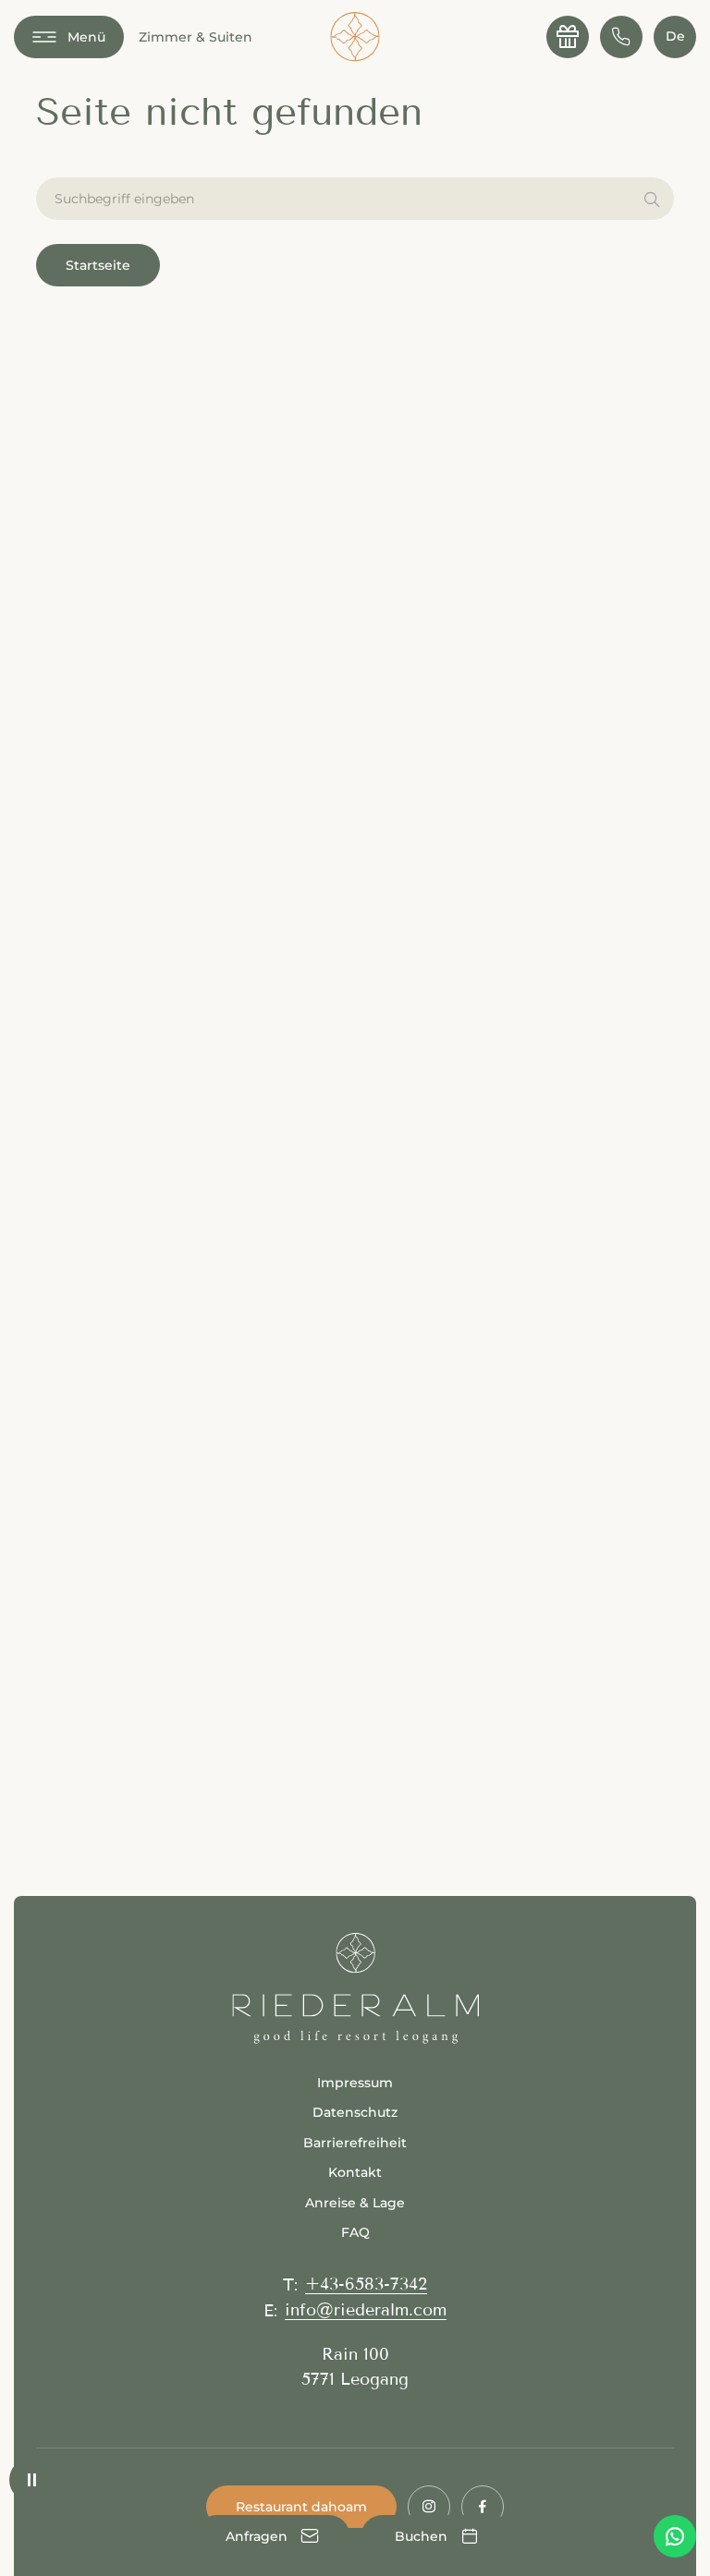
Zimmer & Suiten (196, 37)
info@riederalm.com (366, 2310)
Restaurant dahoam (301, 2507)
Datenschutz (355, 2112)
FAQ (355, 2232)
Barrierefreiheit (355, 2143)
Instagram (429, 2507)
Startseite (98, 265)
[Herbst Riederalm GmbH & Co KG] (355, 37)
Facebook (483, 2507)
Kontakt (355, 2172)
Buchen (438, 2536)
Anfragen (273, 2536)
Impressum (355, 2083)
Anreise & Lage (355, 2203)
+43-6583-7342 (366, 2284)
